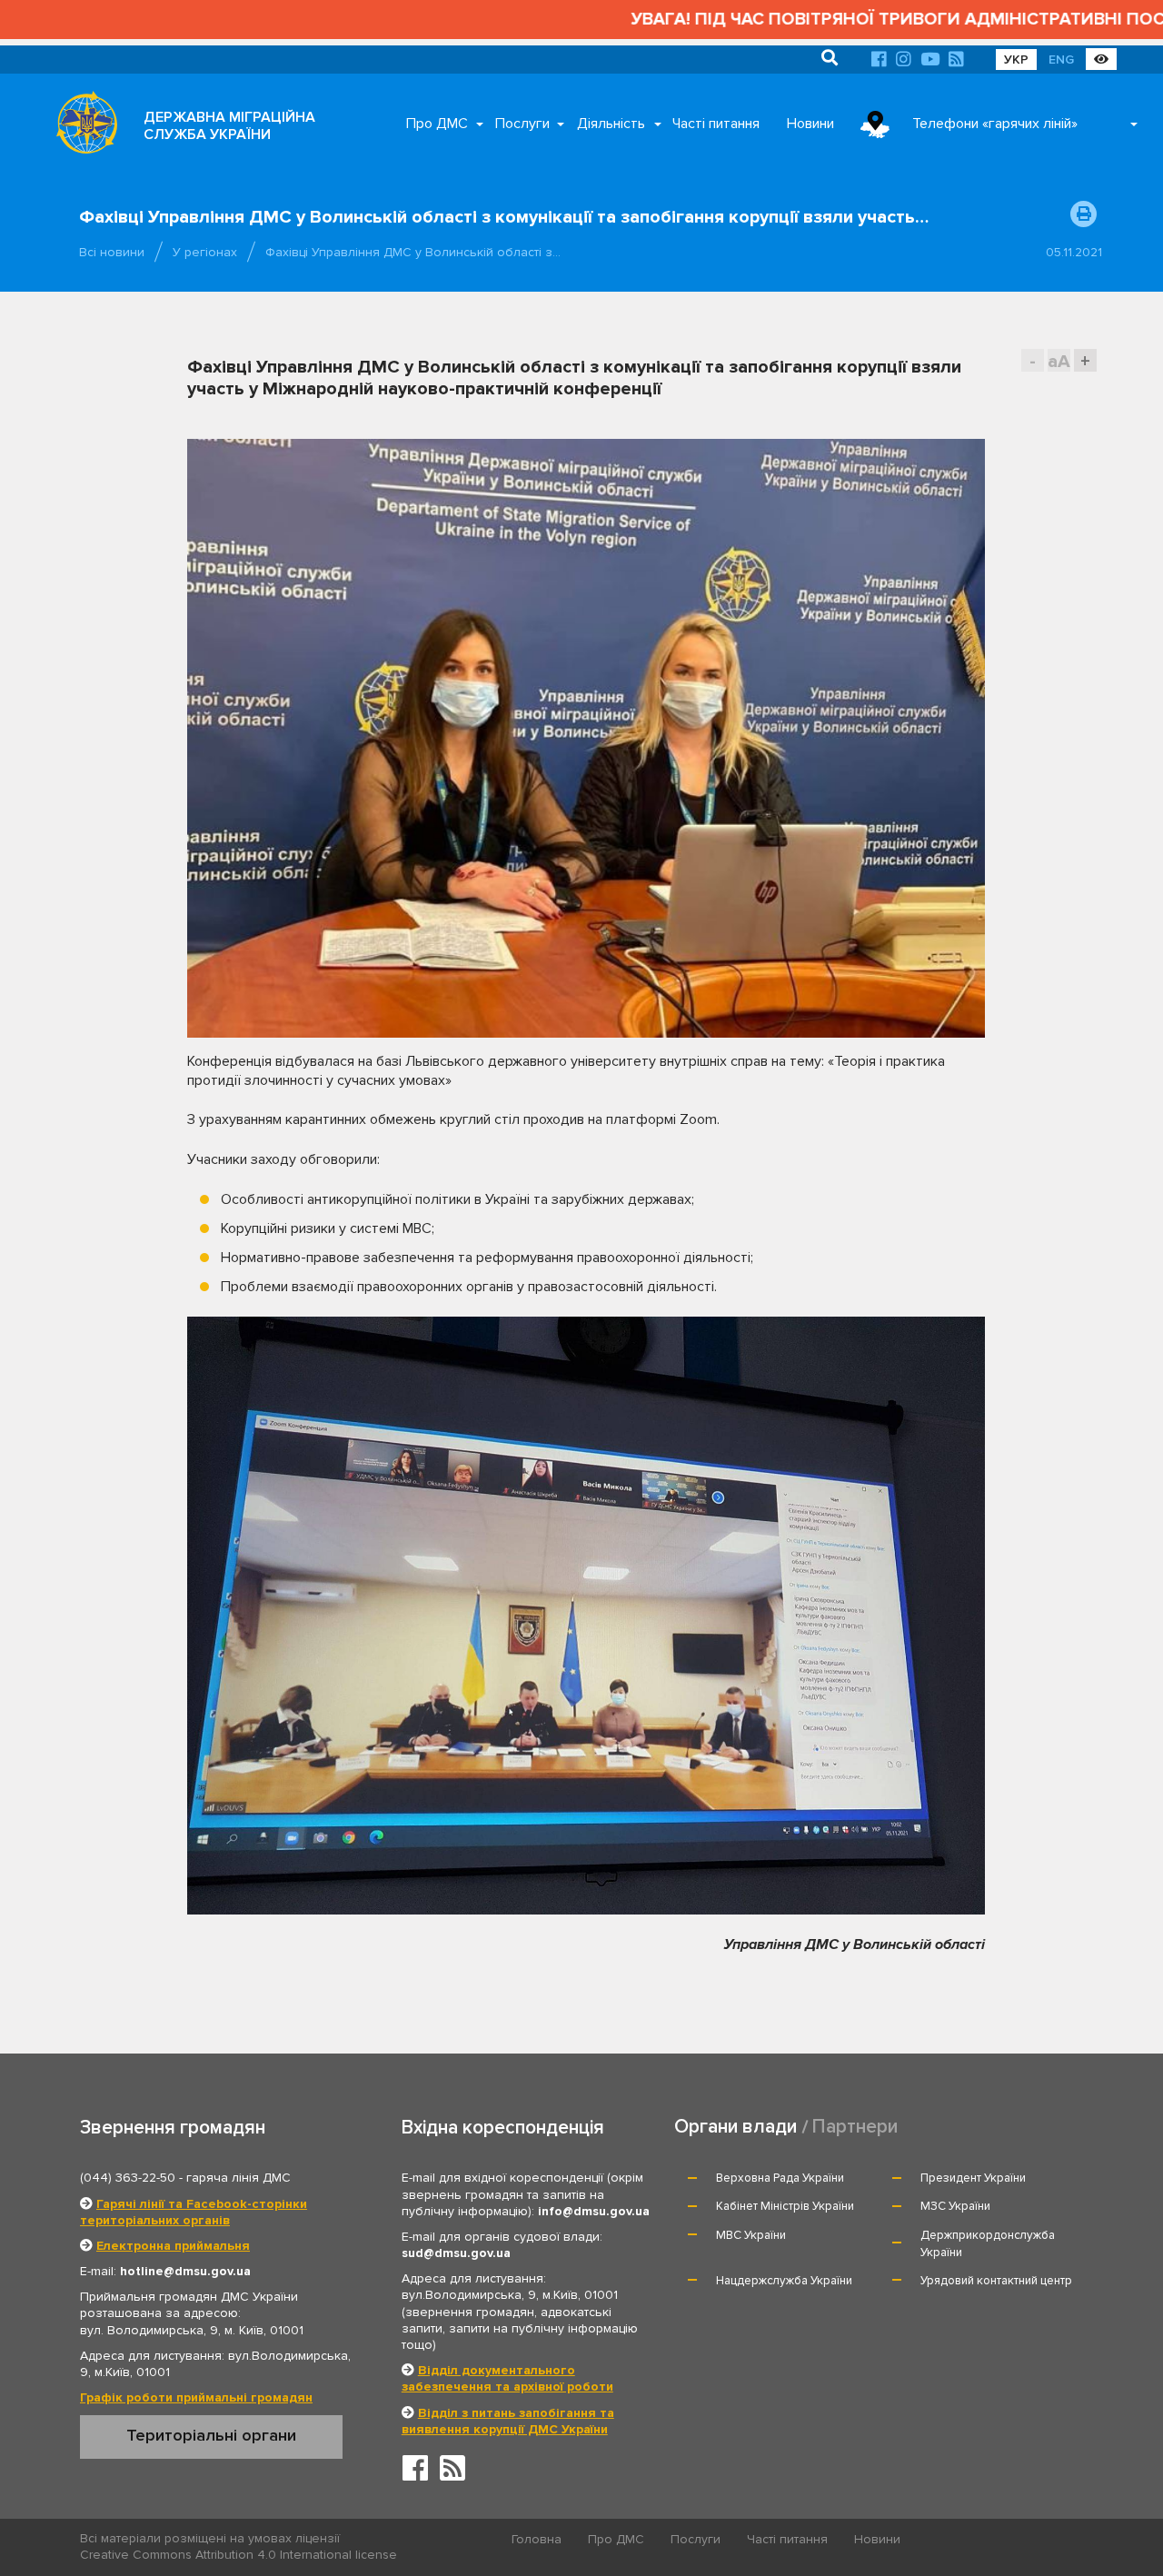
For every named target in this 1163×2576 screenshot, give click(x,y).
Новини (810, 124)
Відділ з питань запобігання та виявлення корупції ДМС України (508, 2421)
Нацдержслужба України (784, 2281)
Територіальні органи (211, 2435)
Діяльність (611, 124)
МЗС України (955, 2206)
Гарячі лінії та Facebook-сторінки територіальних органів (194, 2212)
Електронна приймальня (173, 2246)
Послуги (522, 124)
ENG (1061, 60)
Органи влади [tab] (736, 2127)
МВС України (751, 2235)
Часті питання (716, 124)
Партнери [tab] (855, 2127)
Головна (537, 2539)
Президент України (973, 2178)
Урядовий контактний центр (996, 2281)
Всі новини (112, 252)
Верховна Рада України (780, 2178)
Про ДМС (437, 124)
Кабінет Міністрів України (785, 2206)
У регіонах (205, 252)
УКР (1016, 60)
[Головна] (82, 127)
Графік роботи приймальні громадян (196, 2397)
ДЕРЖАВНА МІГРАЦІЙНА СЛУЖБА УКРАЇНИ (229, 126)
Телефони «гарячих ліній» (995, 124)
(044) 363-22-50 (128, 2178)
